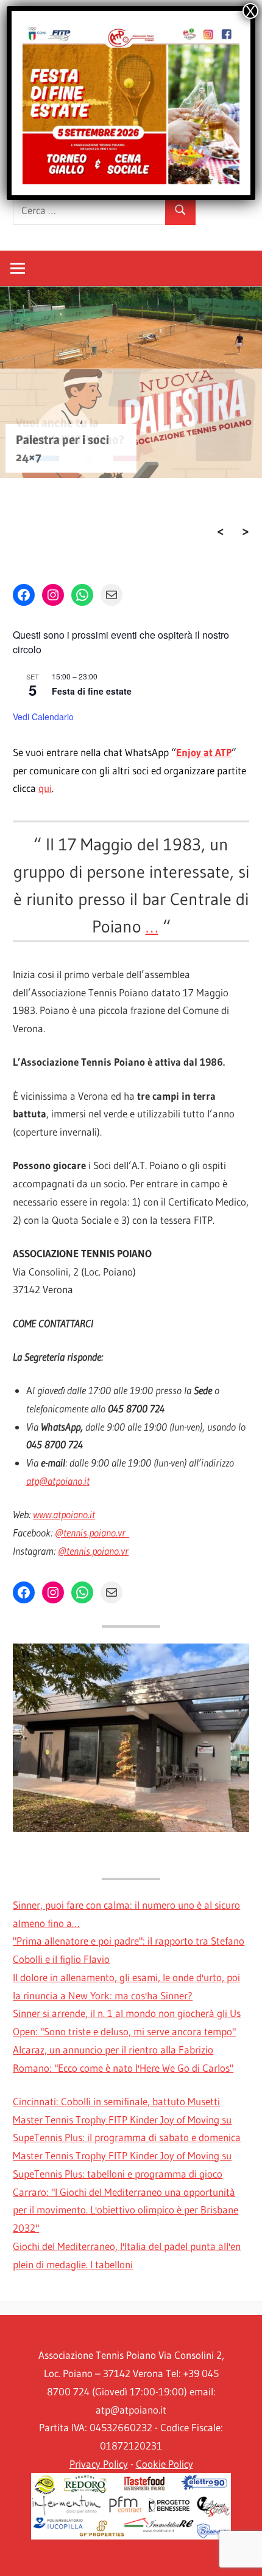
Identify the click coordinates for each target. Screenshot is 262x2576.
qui (45, 788)
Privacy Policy (99, 2464)
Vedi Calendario (43, 717)
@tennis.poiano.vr (92, 1533)
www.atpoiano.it (64, 1514)
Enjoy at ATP (204, 752)
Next (246, 532)
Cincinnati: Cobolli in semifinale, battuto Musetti (116, 2101)
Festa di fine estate (92, 691)
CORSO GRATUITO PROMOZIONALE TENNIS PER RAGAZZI (69, 511)
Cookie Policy (165, 2464)
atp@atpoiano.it (58, 1481)
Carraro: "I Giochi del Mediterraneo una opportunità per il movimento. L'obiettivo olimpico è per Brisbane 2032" (126, 2210)
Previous (221, 532)
